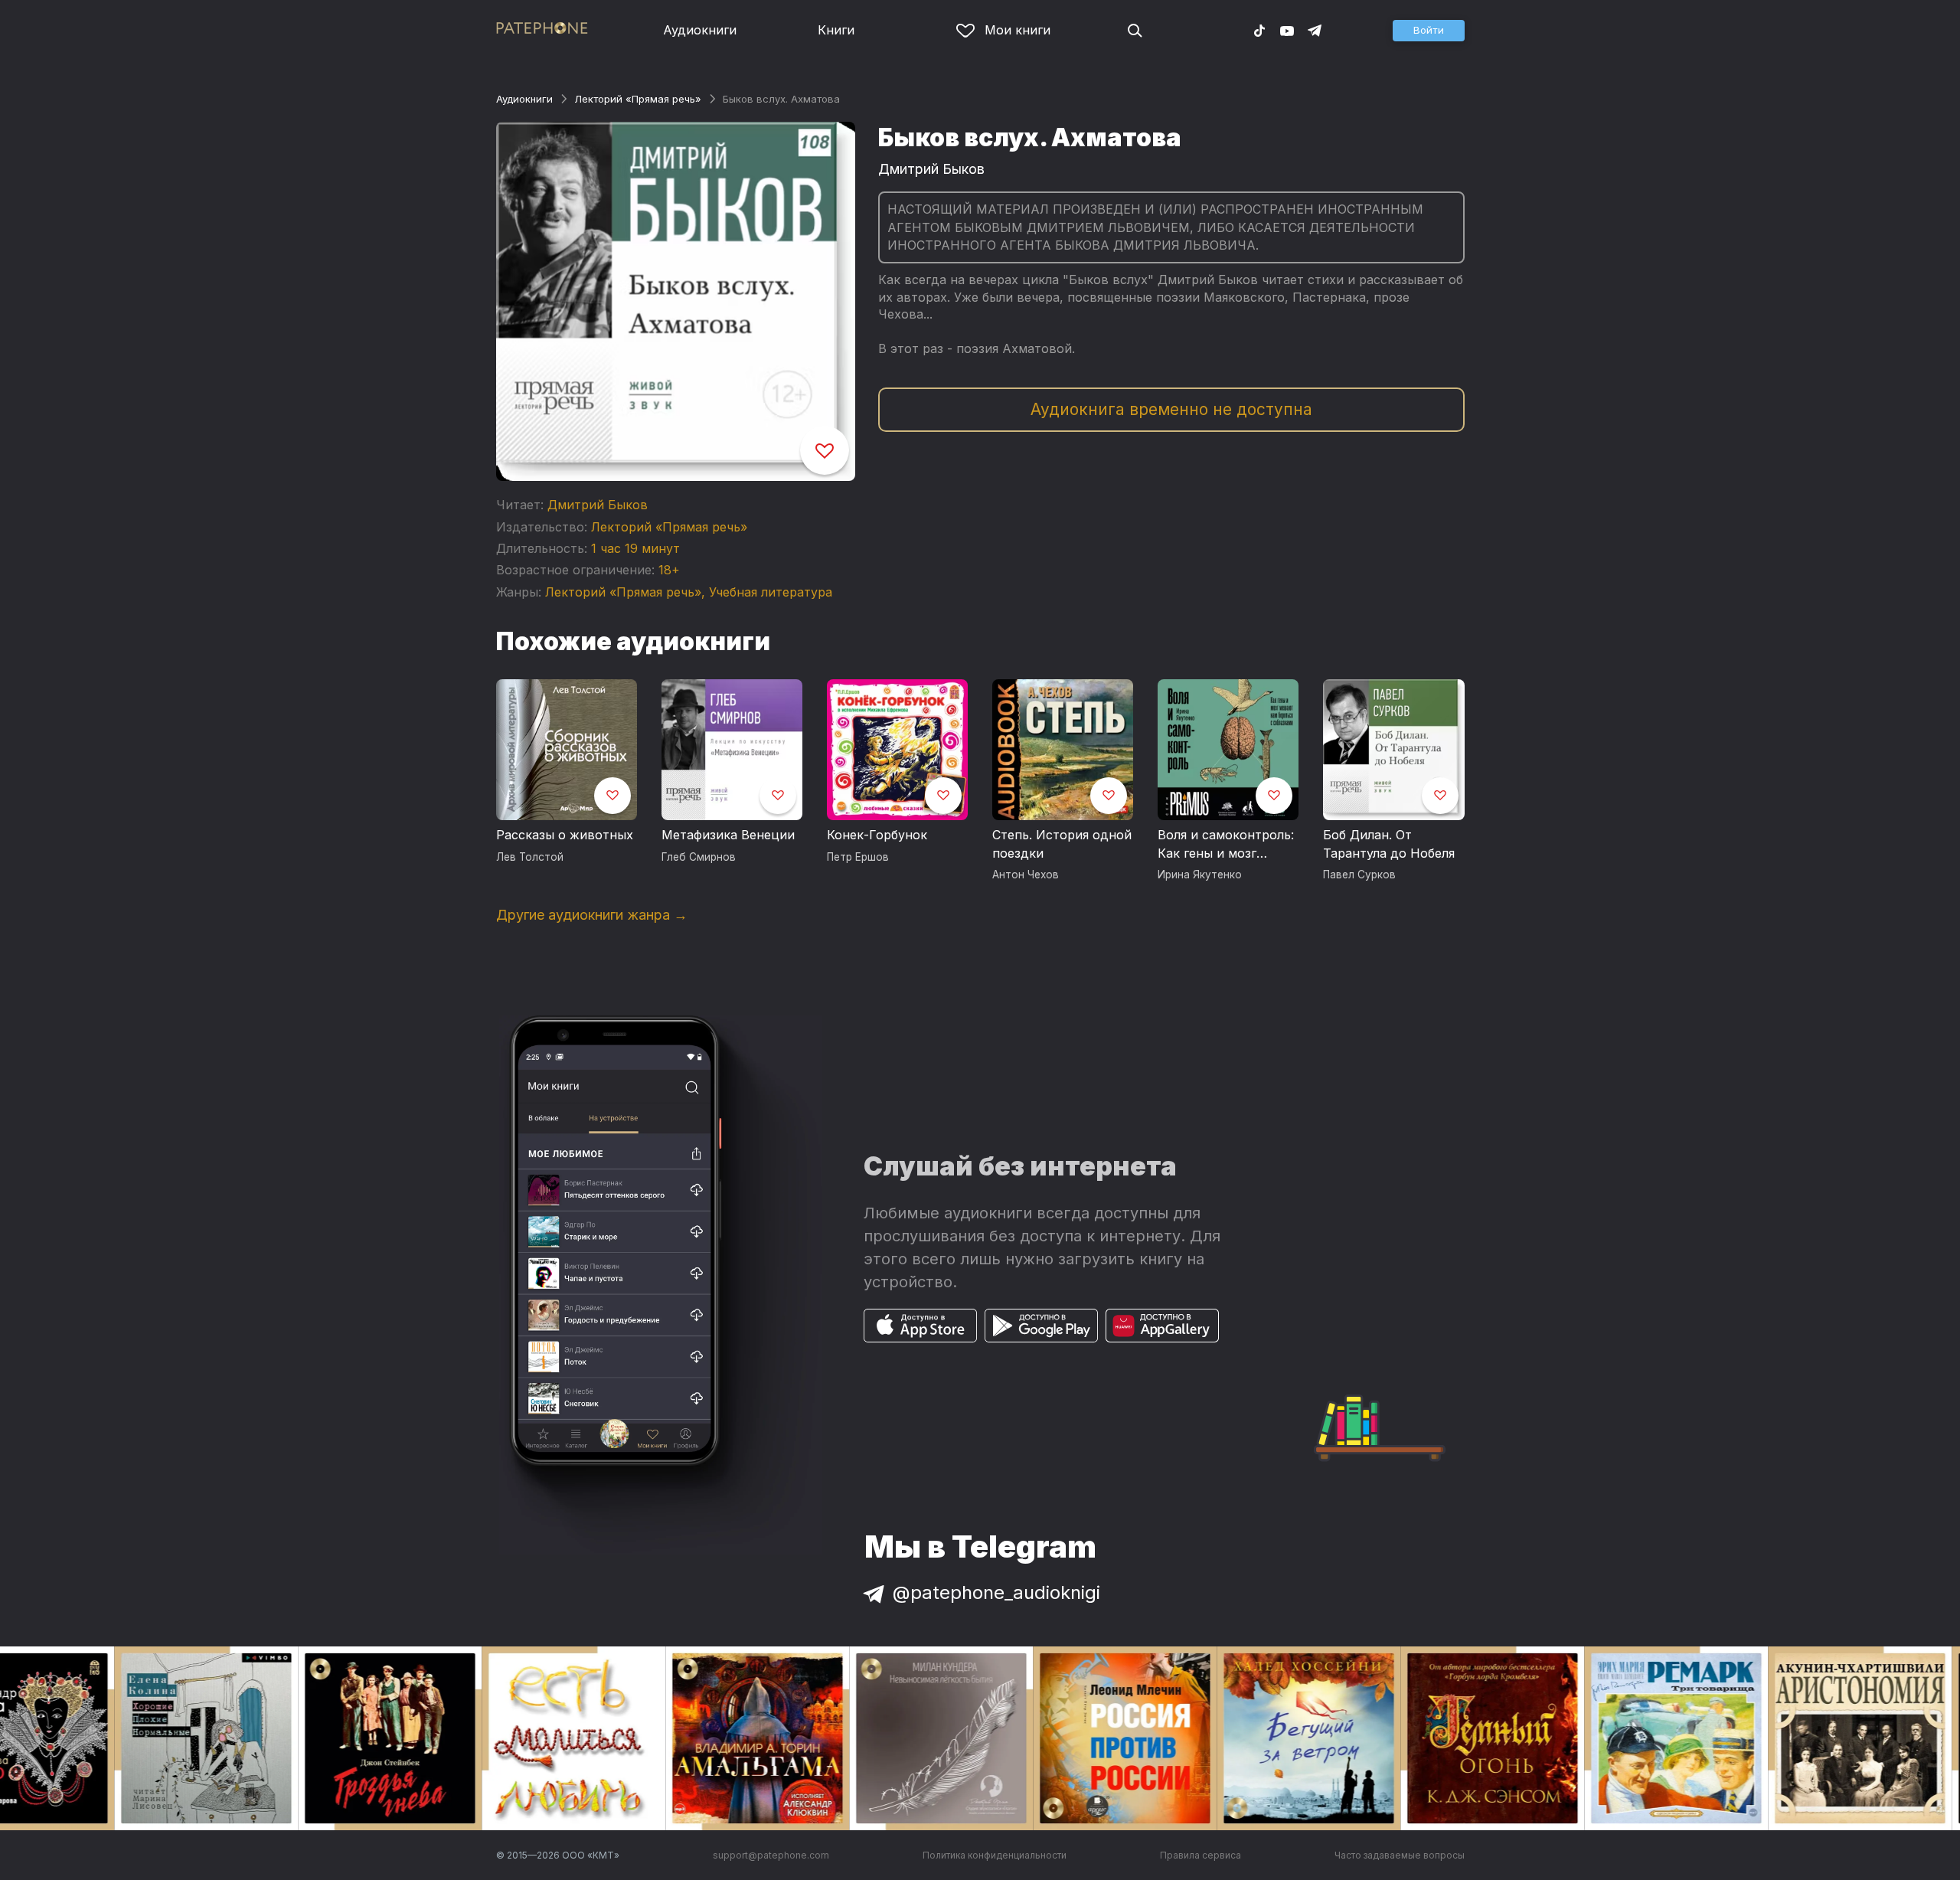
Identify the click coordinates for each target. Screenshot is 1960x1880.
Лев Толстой (530, 857)
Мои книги (1018, 30)
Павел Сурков (1359, 875)
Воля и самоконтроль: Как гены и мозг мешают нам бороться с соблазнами (1227, 845)
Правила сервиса (1200, 1855)
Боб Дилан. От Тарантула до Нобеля (1389, 844)
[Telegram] (1315, 30)
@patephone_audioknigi (996, 1592)
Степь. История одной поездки (1062, 844)
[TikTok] (1259, 30)
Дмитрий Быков (598, 505)
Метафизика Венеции (728, 835)
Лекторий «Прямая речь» (638, 99)
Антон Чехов (1026, 875)
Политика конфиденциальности (995, 1855)
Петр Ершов (858, 857)
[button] (1429, 31)
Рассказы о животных (565, 835)
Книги (836, 30)
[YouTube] (1287, 30)
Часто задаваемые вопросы (1400, 1855)
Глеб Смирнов (699, 857)
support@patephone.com (771, 1855)
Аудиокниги (700, 30)
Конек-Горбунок (877, 835)
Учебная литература (771, 592)
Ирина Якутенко (1200, 875)
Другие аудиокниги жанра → (592, 915)
